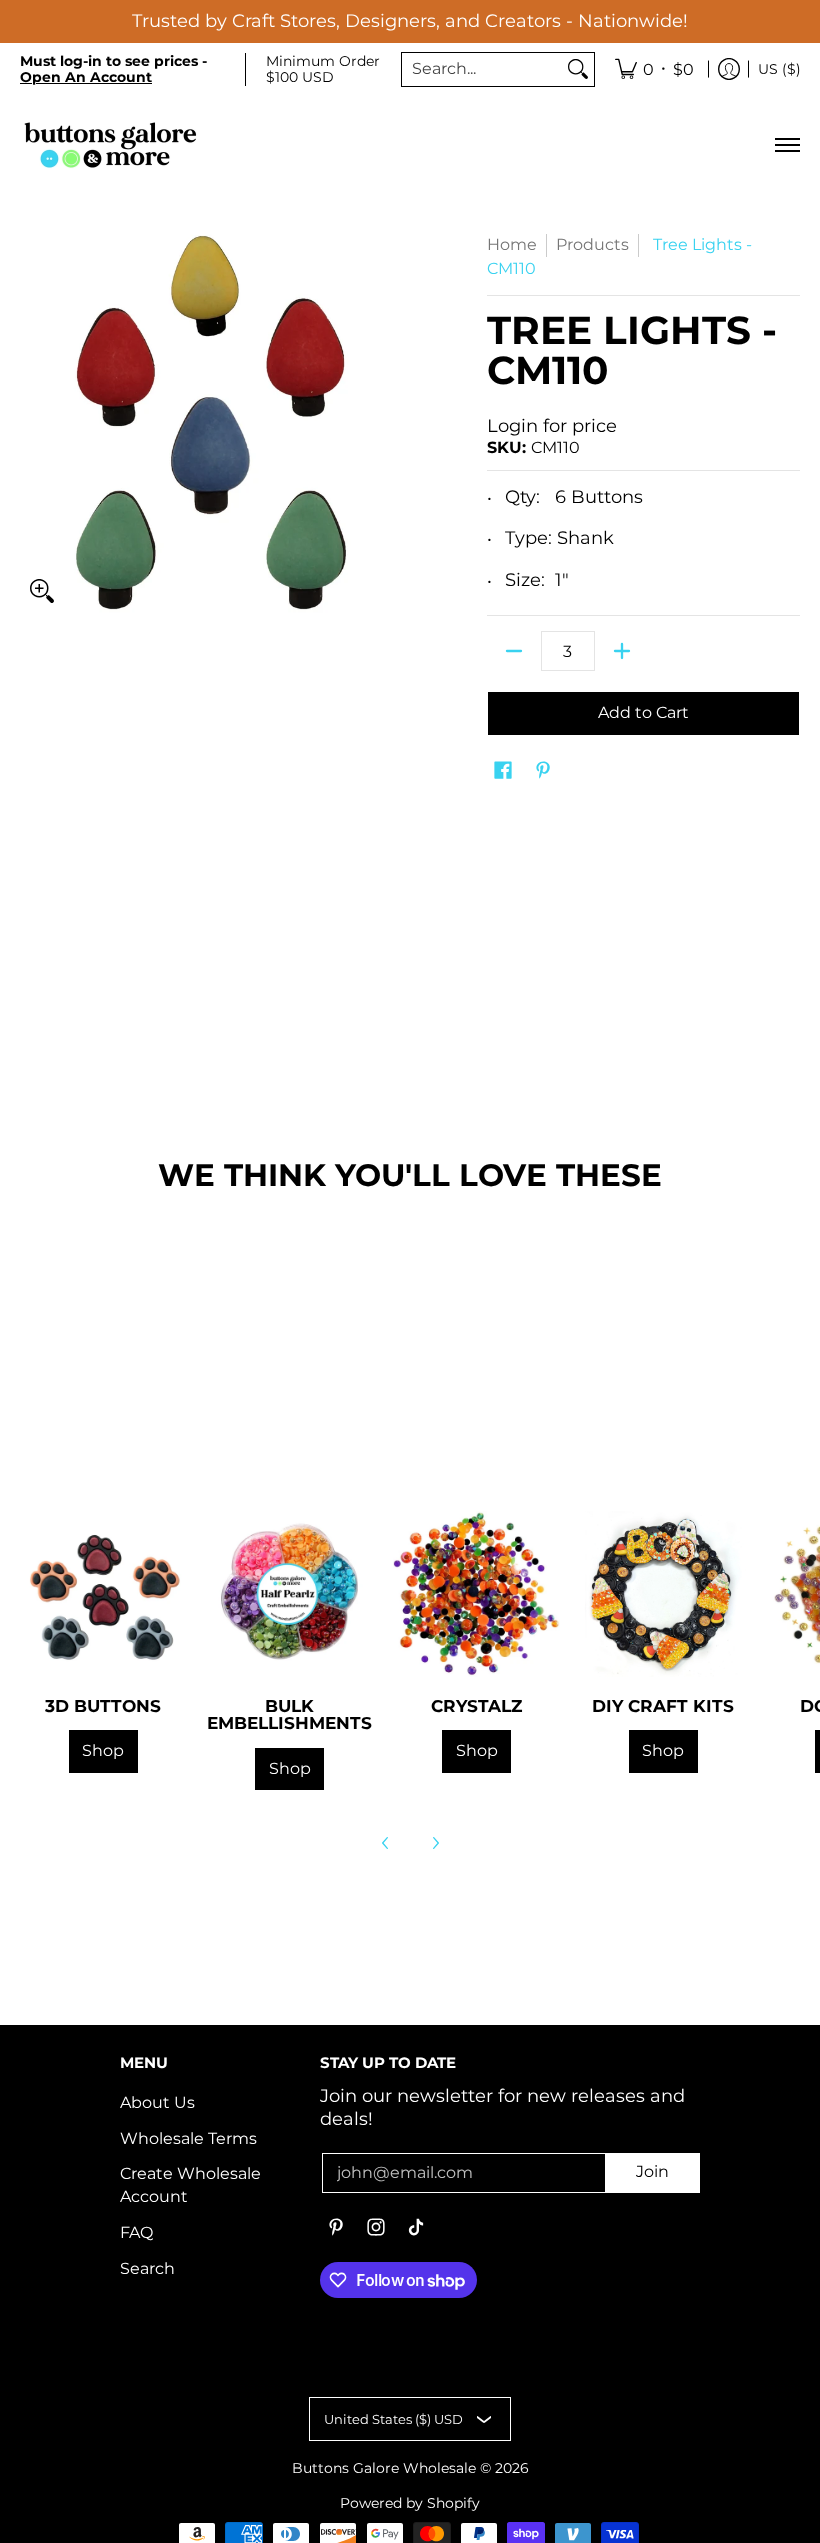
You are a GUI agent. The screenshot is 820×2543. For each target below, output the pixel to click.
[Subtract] (514, 651)
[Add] (622, 651)
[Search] (578, 69)
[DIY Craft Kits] (663, 1594)
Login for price (552, 426)
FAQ (136, 2232)
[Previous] (386, 1843)
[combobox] (482, 69)
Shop (103, 1750)
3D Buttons (103, 1705)
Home (512, 244)
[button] (503, 771)
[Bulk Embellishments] (290, 1594)
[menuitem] (654, 70)
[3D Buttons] (103, 1594)
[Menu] (786, 144)
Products (592, 244)
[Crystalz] (476, 1594)
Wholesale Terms (188, 2138)
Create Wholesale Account (190, 2185)
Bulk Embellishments (289, 1714)
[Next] (435, 1843)
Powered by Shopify (410, 2503)
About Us (157, 2102)
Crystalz (476, 1705)
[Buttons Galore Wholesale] (110, 144)
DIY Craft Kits (663, 1705)
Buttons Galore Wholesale (384, 2468)
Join (652, 2171)
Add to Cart (643, 712)
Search (147, 2268)
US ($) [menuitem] (779, 69)
